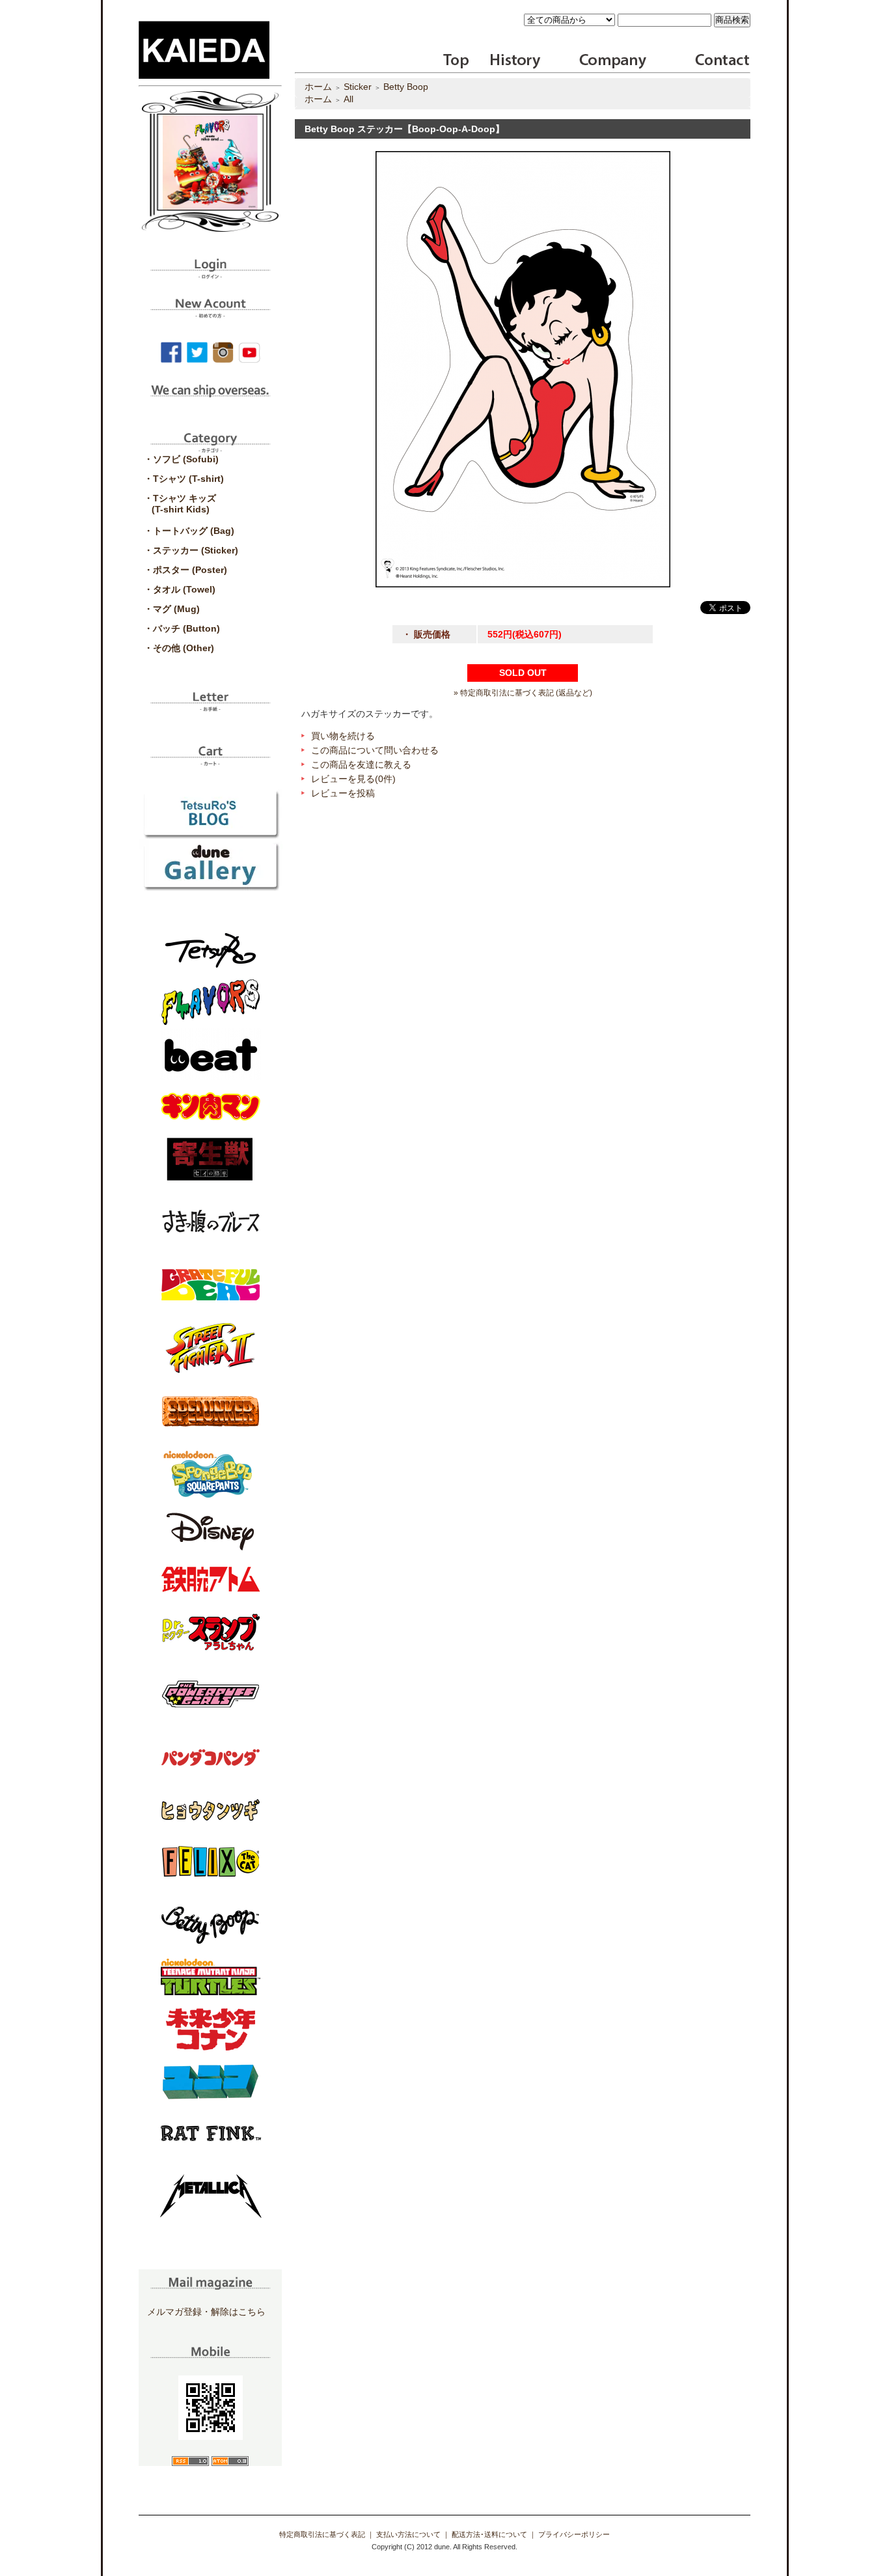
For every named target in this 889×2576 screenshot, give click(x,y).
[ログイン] (210, 274)
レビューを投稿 (343, 793)
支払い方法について (408, 2534)
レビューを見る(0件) (353, 779)
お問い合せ (721, 61)
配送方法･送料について (489, 2534)
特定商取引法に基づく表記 (322, 2534)
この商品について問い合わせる (375, 750)
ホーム (318, 87)
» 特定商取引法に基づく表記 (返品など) (523, 693)
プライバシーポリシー (574, 2534)
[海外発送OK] (210, 400)
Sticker (358, 87)
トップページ (457, 61)
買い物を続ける (343, 736)
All (349, 99)
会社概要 (613, 61)
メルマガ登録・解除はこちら (206, 2312)
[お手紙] (210, 707)
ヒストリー (507, 61)
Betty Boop (406, 87)
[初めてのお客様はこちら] (210, 313)
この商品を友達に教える (361, 764)
